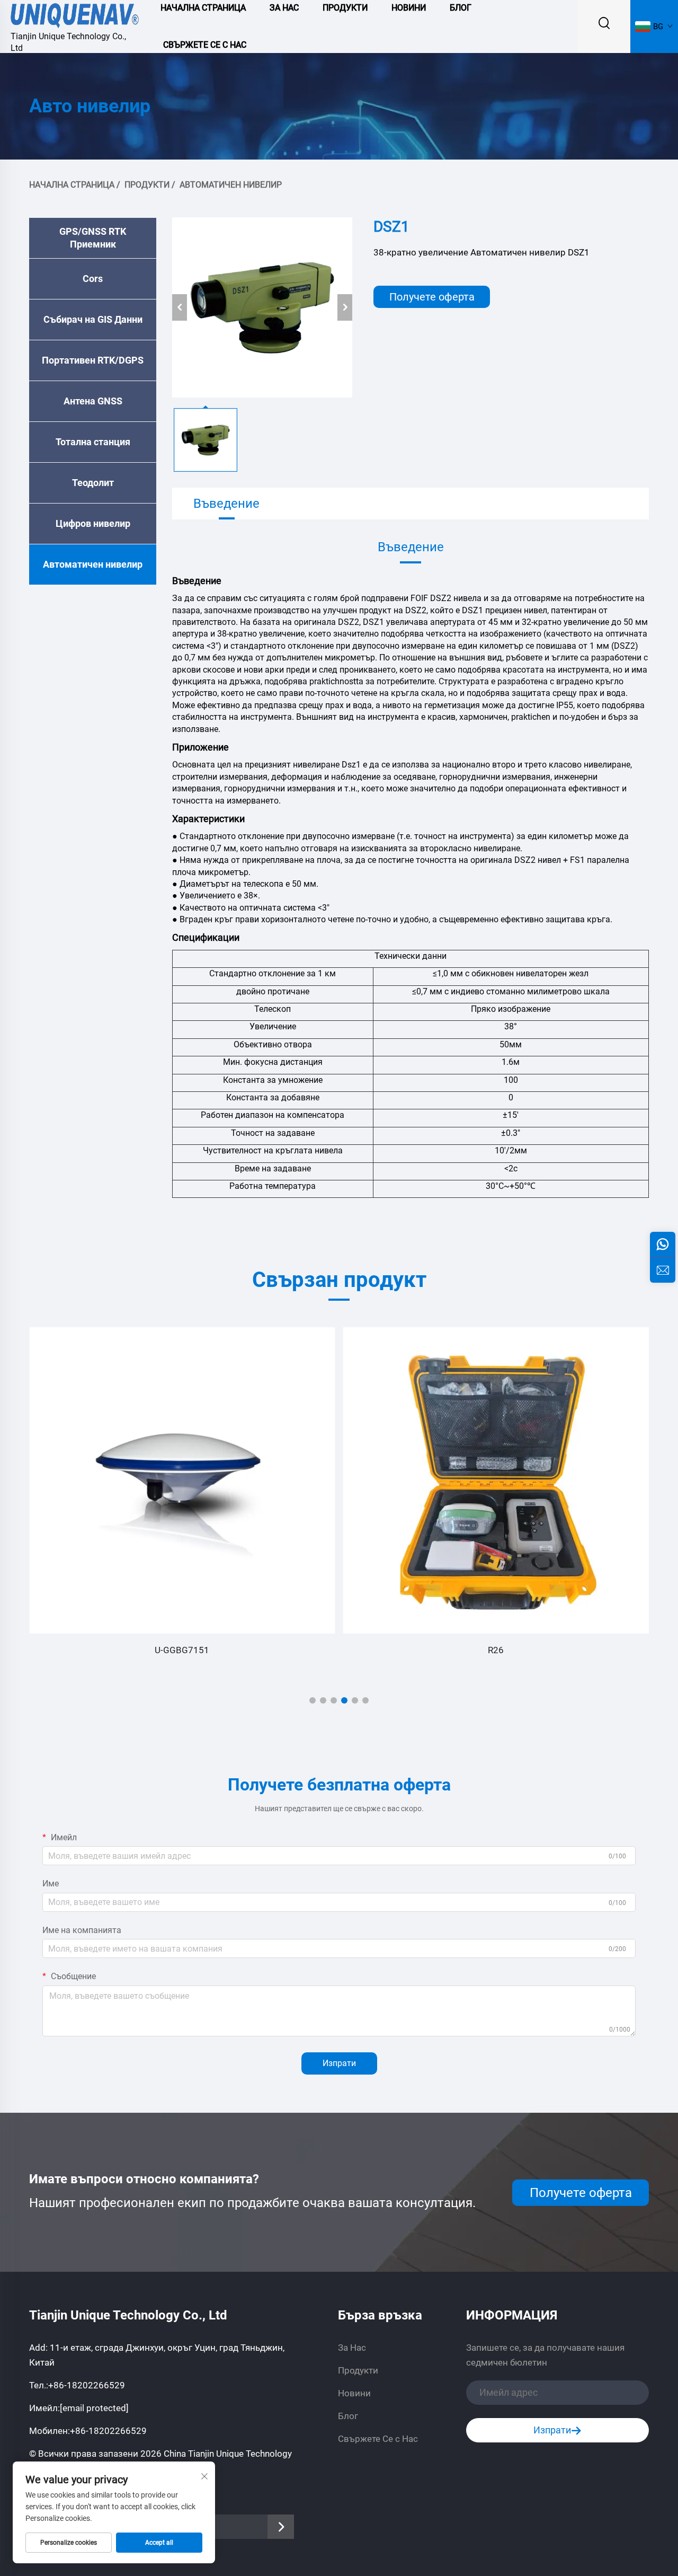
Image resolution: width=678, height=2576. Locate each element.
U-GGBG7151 (182, 1650)
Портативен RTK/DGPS (93, 360)
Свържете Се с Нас (205, 45)
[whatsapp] (663, 1245)
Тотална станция (93, 442)
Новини (354, 2393)
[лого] (75, 14)
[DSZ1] (262, 307)
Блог (348, 2416)
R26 (496, 1650)
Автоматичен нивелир (231, 185)
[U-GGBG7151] (182, 1480)
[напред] (345, 307)
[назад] (180, 307)
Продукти (147, 185)
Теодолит (93, 483)
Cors (93, 279)
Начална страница (72, 185)
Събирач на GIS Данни (93, 319)
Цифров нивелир (93, 523)
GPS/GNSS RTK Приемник (93, 238)
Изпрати (339, 2063)
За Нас (352, 2348)
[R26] (496, 1480)
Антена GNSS (93, 401)
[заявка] (663, 1270)
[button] (313, 1700)
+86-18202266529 (87, 2385)
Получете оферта (432, 297)
